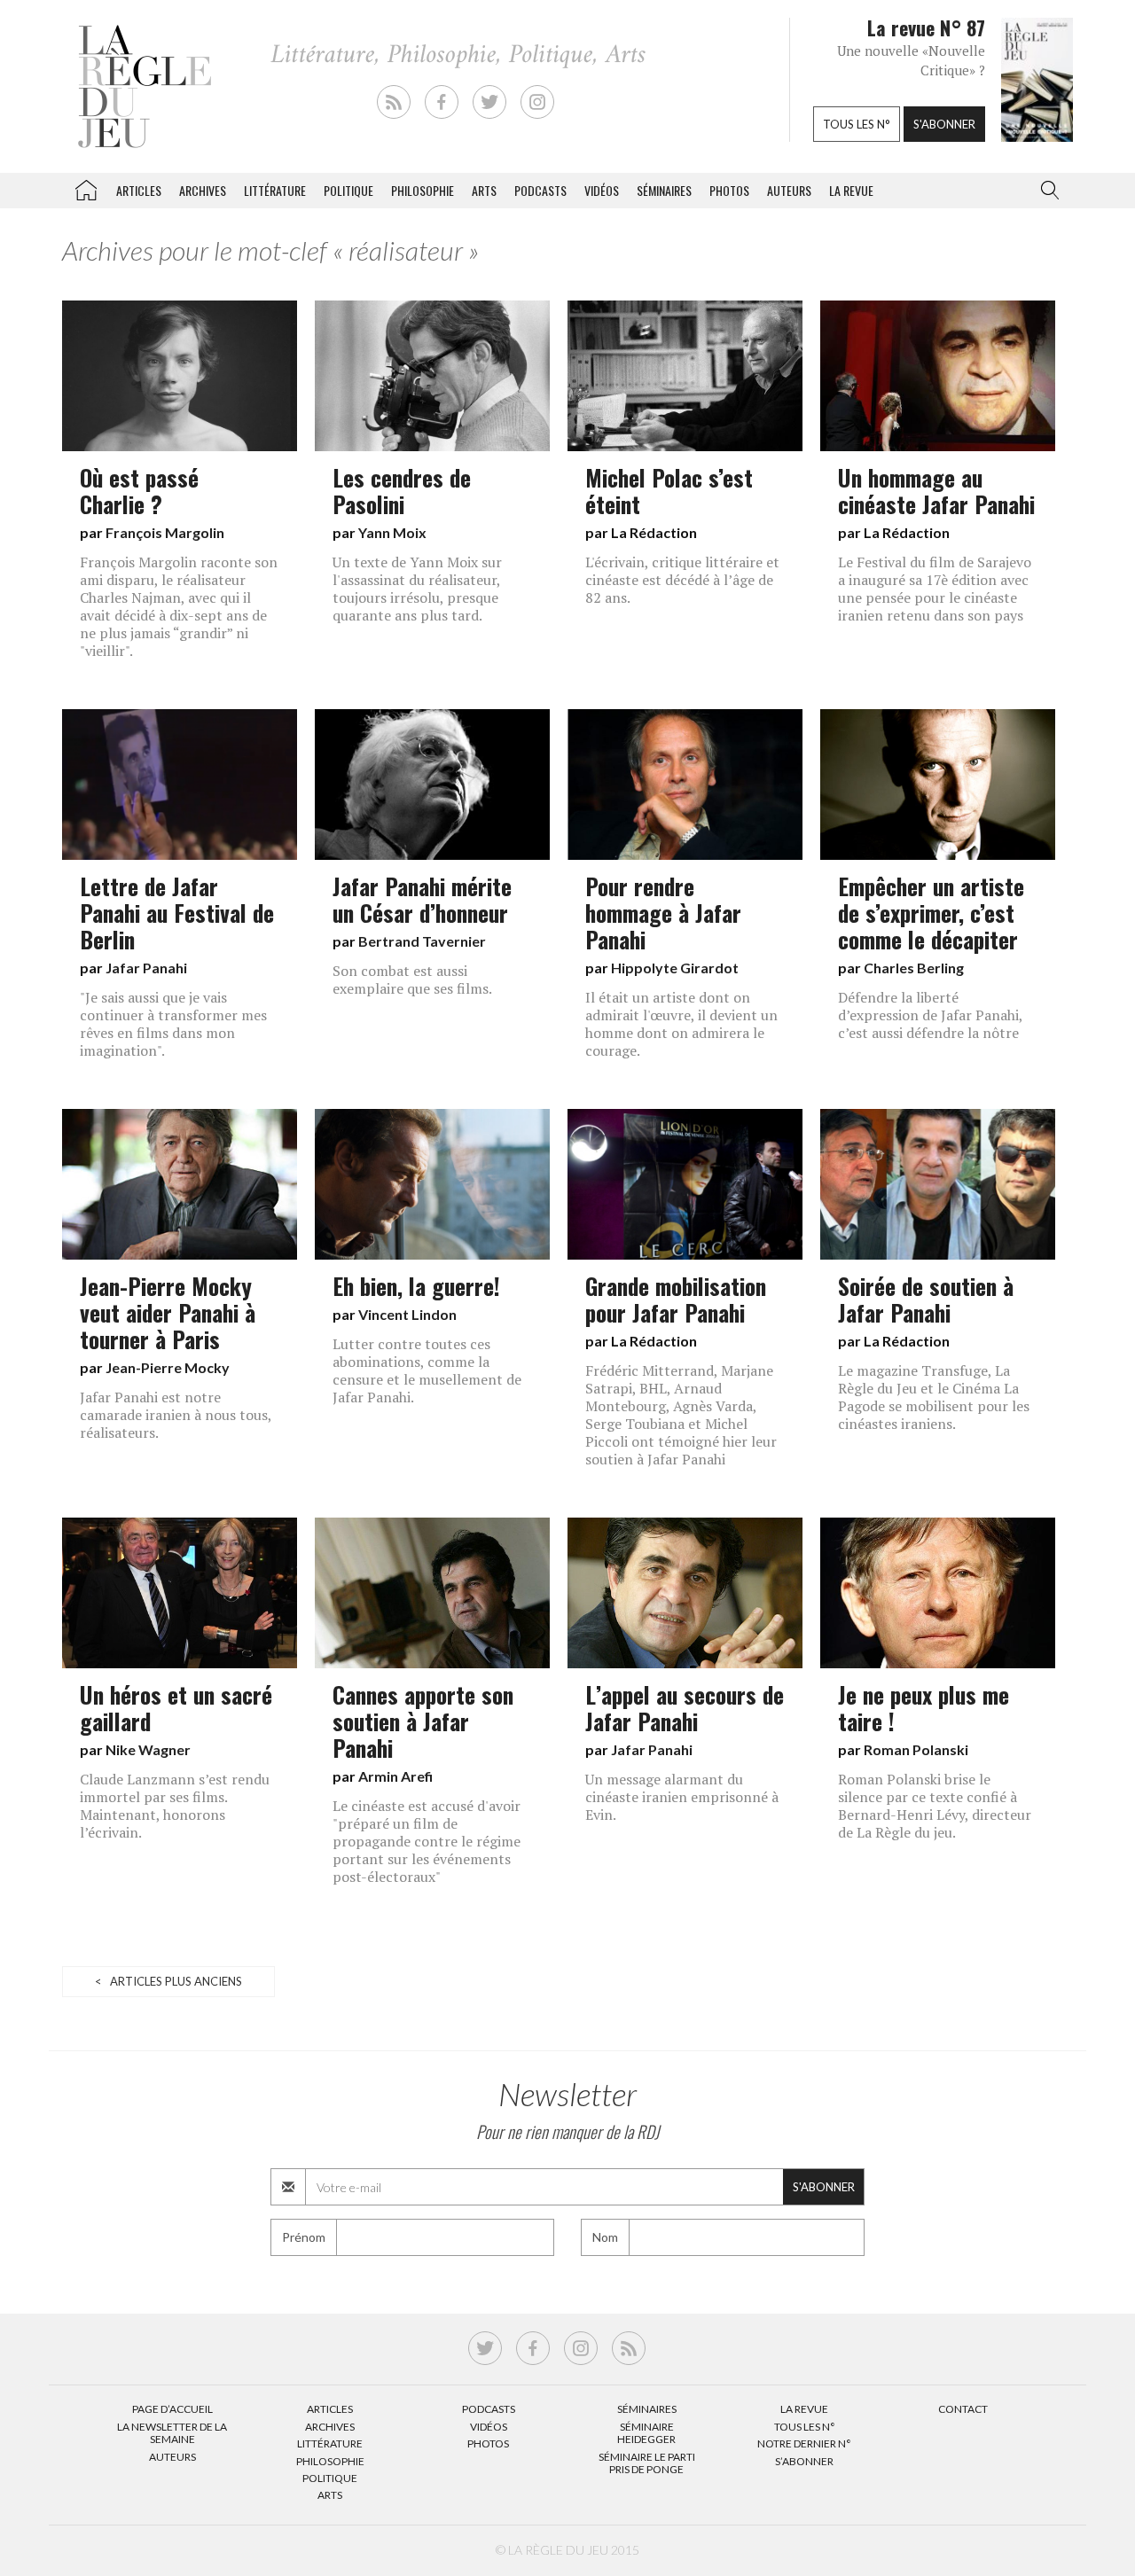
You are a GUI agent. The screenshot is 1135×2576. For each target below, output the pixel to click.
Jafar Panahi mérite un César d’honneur (422, 899)
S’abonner (804, 2461)
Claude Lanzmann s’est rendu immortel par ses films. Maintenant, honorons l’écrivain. (175, 1806)
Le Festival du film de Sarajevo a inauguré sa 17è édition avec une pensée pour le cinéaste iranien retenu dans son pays (935, 589)
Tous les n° (857, 124)
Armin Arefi (395, 1776)
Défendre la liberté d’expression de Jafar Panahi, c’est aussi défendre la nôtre (930, 1015)
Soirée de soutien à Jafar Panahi (926, 1299)
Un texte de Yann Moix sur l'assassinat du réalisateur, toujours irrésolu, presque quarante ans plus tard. (417, 589)
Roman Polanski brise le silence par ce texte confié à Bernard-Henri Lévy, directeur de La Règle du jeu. (935, 1806)
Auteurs (789, 190)
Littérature (275, 190)
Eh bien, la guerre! (416, 1285)
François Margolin (165, 532)
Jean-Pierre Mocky (168, 1367)
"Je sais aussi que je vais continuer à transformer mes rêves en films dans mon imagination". (173, 1024)
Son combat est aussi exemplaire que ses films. (412, 980)
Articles (139, 190)
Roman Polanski (916, 1749)
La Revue (804, 2409)
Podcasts (540, 190)
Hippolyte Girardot (675, 968)
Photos (729, 190)
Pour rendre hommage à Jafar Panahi (663, 912)
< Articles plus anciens (168, 1981)
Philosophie (423, 190)
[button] (1046, 191)
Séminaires (664, 190)
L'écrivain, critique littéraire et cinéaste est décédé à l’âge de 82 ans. (682, 580)
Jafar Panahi (146, 968)
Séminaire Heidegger (646, 2433)
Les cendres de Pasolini (402, 490)
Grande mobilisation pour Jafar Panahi (676, 1299)
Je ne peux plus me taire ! (924, 1707)
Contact (963, 2409)
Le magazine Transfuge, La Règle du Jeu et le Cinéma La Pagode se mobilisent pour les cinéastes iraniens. (934, 1397)
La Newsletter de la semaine (172, 2433)
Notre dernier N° (804, 2443)
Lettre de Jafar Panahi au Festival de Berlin (177, 912)
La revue (851, 190)
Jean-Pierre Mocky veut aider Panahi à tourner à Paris (168, 1312)
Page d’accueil (172, 2409)
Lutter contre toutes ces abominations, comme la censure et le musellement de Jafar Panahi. (427, 1370)
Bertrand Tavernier (422, 941)
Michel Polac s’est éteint (669, 490)
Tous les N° (805, 2427)
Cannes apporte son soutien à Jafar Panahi (423, 1721)
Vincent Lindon (407, 1314)
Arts (484, 190)
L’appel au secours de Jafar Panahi (685, 1707)
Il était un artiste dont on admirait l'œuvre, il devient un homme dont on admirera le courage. (681, 1024)
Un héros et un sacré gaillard (176, 1707)
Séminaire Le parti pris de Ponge (647, 2463)
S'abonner (944, 124)
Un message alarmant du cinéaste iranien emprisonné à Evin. (682, 1797)
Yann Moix (392, 532)
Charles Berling (914, 968)
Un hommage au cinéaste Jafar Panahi (936, 490)
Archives (203, 190)
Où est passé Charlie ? (139, 490)
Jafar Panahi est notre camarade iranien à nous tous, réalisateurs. (176, 1415)
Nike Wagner (148, 1749)
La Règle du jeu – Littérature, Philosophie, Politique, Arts (86, 187)
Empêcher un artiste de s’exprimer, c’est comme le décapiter (931, 912)
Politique (348, 190)
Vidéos (602, 190)
